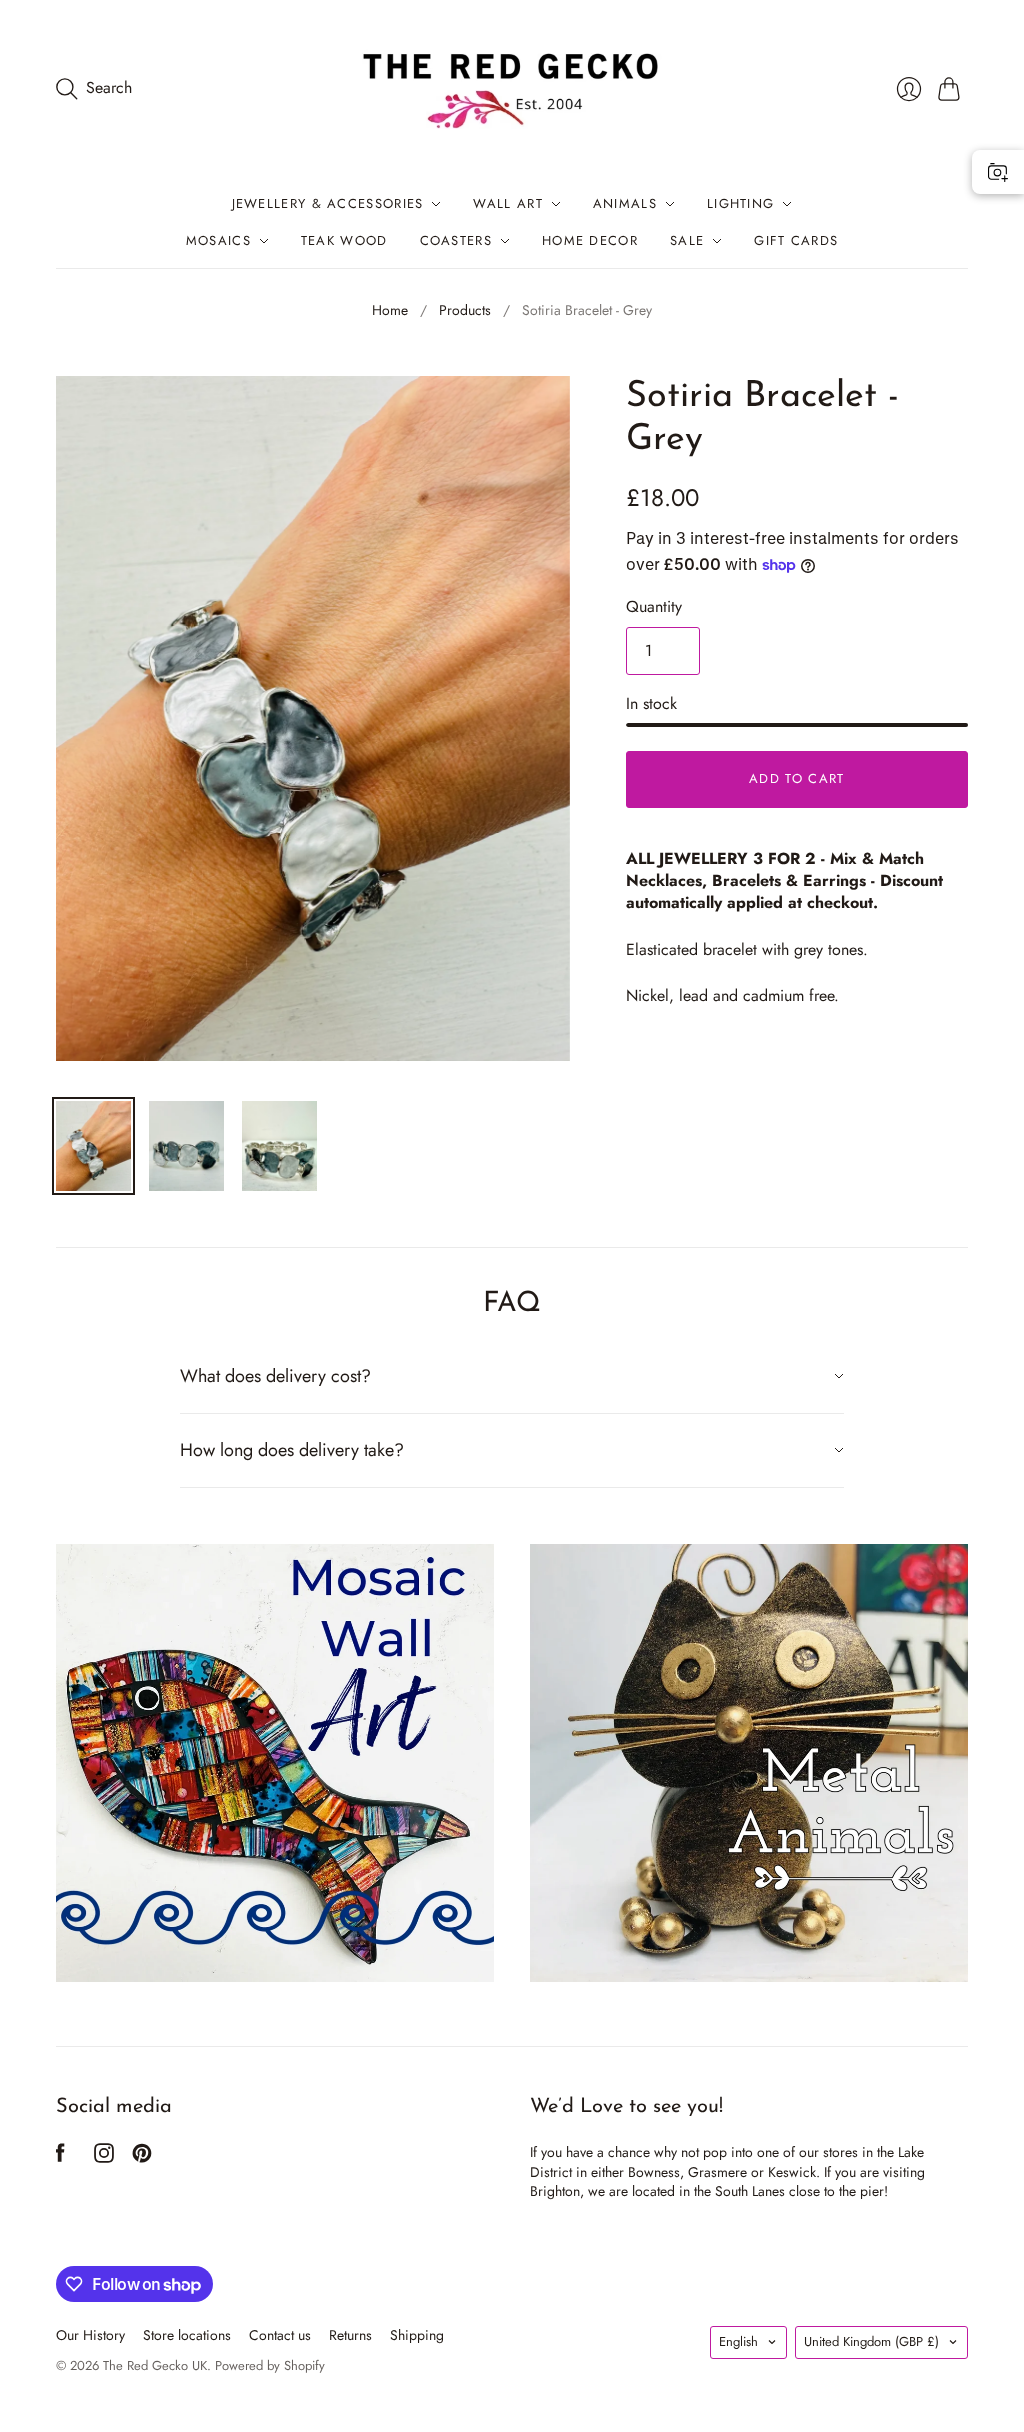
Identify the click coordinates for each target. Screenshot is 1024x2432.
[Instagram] (104, 2157)
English (738, 2341)
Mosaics (218, 240)
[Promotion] (275, 1763)
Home (390, 310)
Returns (350, 2335)
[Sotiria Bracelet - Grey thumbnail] (93, 1146)
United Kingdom (871, 2341)
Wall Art (507, 203)
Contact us (280, 2335)
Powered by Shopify (270, 2365)
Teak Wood (344, 240)
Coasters (456, 240)
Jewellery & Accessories (328, 203)
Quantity (654, 607)
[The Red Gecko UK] (512, 88)
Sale (687, 240)
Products (465, 310)
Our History (90, 2335)
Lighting (740, 203)
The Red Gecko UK (155, 2365)
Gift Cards (796, 240)
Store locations (187, 2335)
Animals (625, 203)
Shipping (417, 2335)
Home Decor (590, 240)
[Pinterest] (142, 2157)
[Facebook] (60, 2157)
